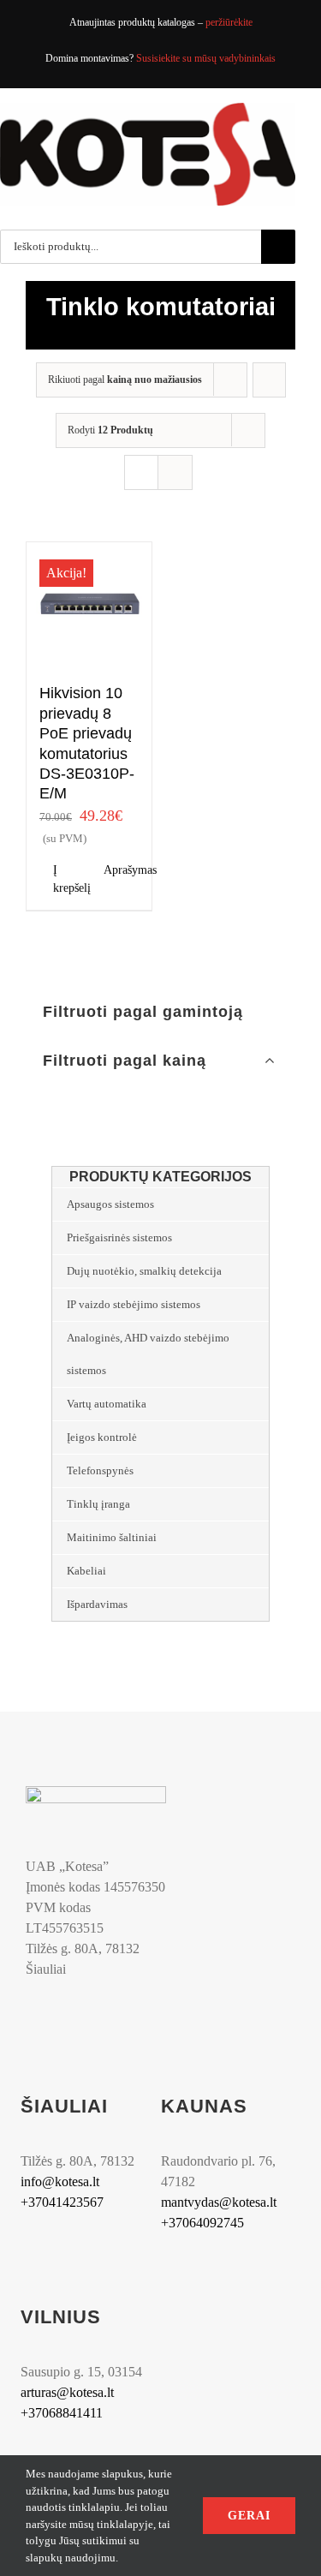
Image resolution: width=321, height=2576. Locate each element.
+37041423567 (62, 2202)
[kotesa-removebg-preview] (96, 1793)
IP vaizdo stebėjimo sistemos (134, 1304)
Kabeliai (86, 1571)
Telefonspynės (100, 1470)
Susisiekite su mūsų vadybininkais (206, 58)
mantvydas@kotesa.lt (219, 2202)
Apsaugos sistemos (110, 1204)
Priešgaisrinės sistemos (119, 1237)
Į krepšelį (71, 879)
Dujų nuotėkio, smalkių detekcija (144, 1271)
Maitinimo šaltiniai (112, 1537)
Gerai (249, 2516)
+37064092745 (202, 2223)
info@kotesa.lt (60, 2182)
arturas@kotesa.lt (67, 2392)
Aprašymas (121, 870)
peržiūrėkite (229, 22)
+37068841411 (62, 2413)
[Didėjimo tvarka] (269, 380)
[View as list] (175, 472)
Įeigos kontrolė (102, 1437)
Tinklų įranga (98, 1504)
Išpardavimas (97, 1604)
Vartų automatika (107, 1404)
